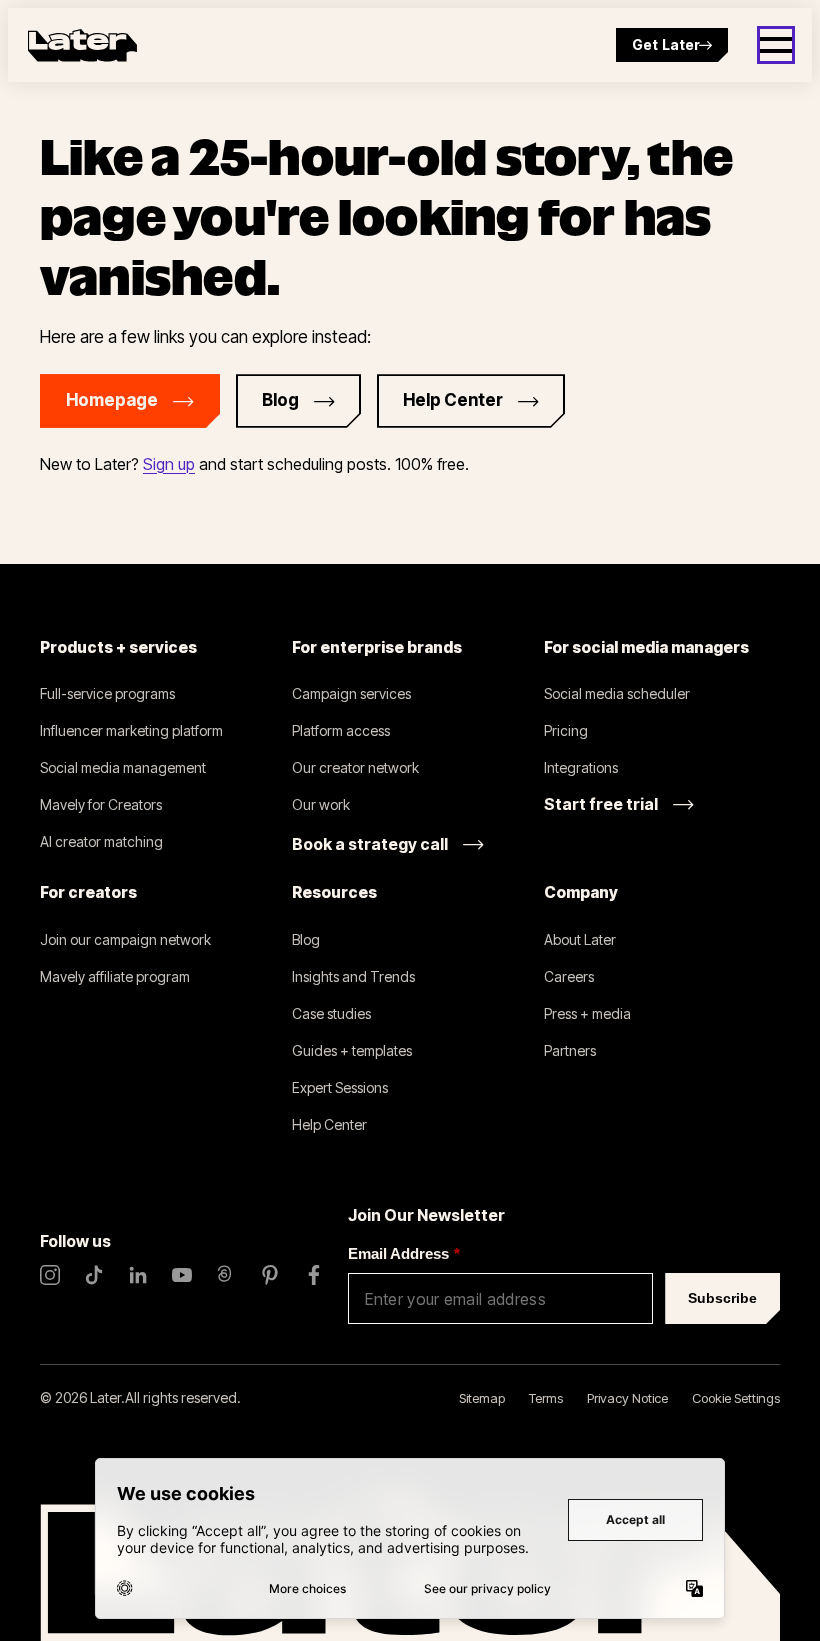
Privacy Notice (627, 1398)
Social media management (123, 767)
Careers (569, 976)
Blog (306, 939)
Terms (546, 1398)
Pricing (566, 730)
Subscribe (722, 1298)
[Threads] (226, 1275)
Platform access (341, 730)
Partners (570, 1050)
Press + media (587, 1013)
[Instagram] (50, 1275)
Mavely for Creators (101, 804)
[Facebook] (314, 1275)
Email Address (404, 1253)
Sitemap (482, 1398)
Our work (321, 804)
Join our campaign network (125, 939)
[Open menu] (776, 45)
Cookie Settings (736, 1398)
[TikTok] (94, 1275)
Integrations (581, 767)
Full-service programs (107, 693)
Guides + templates (352, 1050)
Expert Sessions (340, 1087)
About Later (580, 939)
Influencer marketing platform (131, 730)
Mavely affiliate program (115, 976)
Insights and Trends (353, 976)
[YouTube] (182, 1275)
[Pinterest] (270, 1275)
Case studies (331, 1013)
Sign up (169, 464)
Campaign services (351, 693)
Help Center (329, 1124)
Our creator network (355, 767)
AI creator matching (101, 841)
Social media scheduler (617, 693)
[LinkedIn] (138, 1275)
